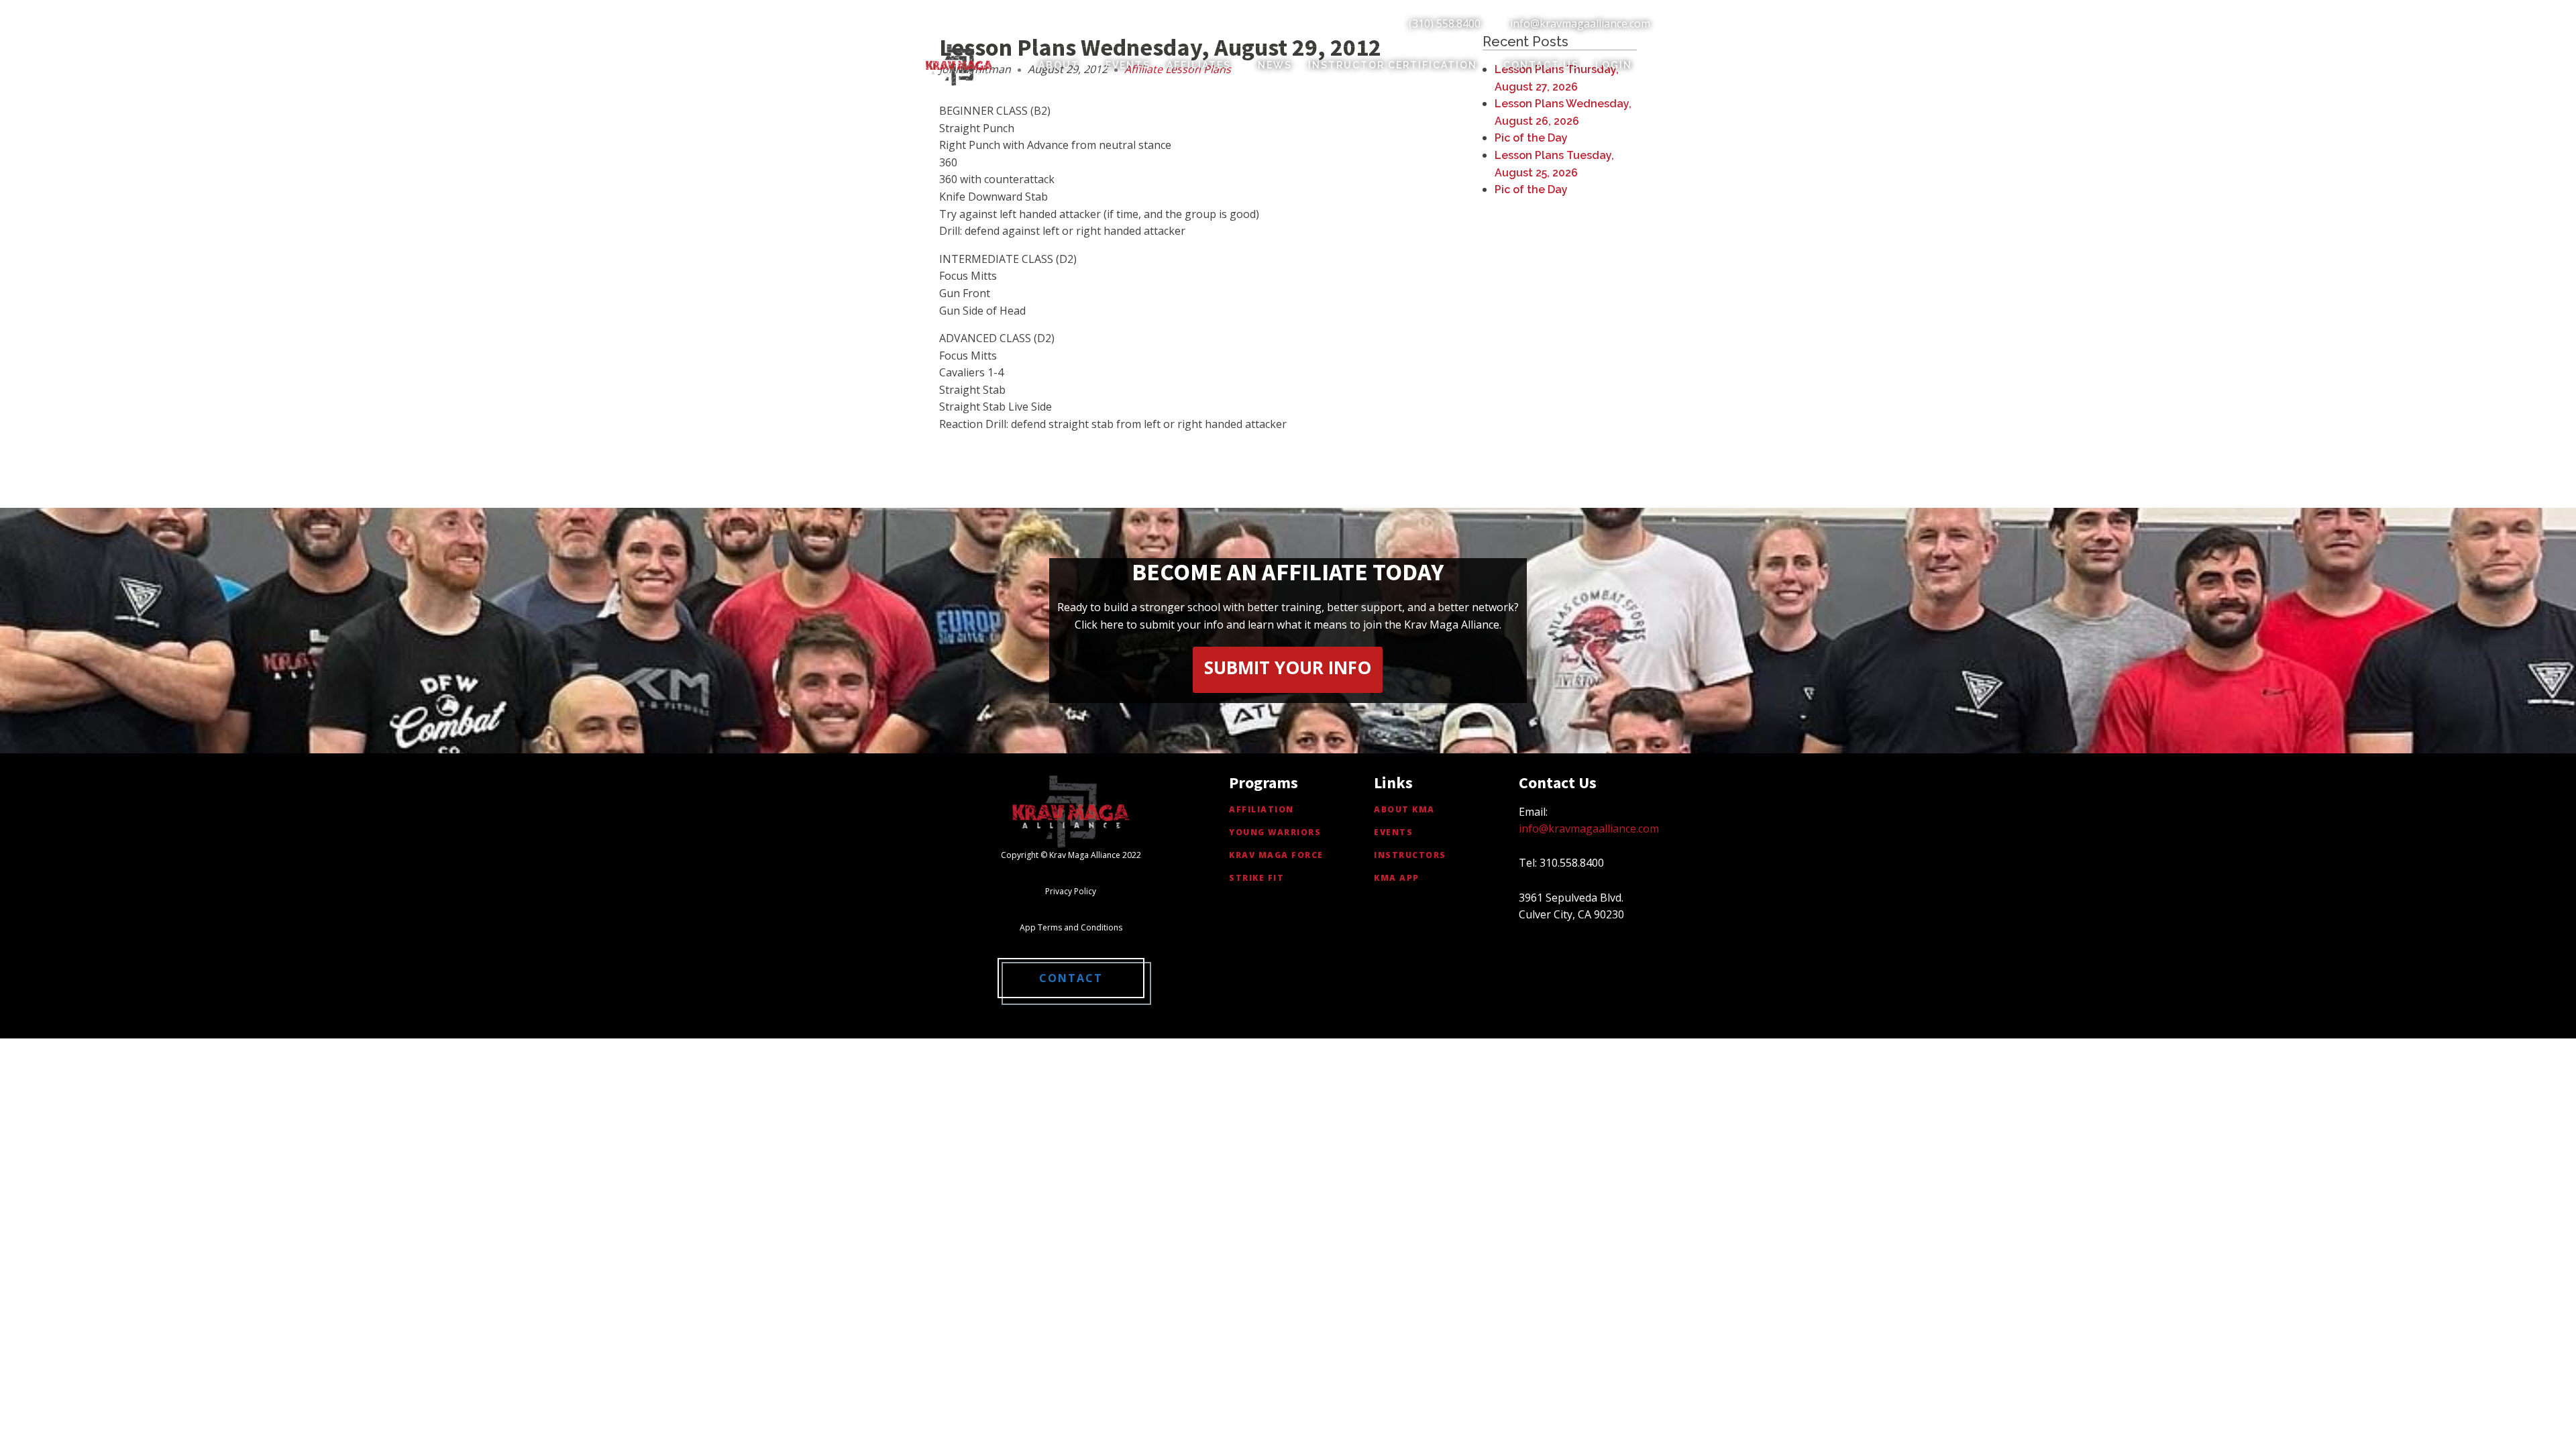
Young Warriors (1275, 832)
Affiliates (1199, 65)
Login (1614, 65)
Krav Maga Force (1276, 855)
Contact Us (1541, 65)
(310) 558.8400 (1445, 23)
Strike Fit (1256, 878)
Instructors (1410, 855)
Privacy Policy (1071, 891)
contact (1071, 978)
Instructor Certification (1393, 65)
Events (1128, 65)
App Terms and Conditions (1071, 927)
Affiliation (1262, 809)
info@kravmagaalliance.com (1580, 23)
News (1275, 65)
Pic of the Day (1531, 138)
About (1059, 65)
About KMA (1404, 809)
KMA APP (1397, 878)
